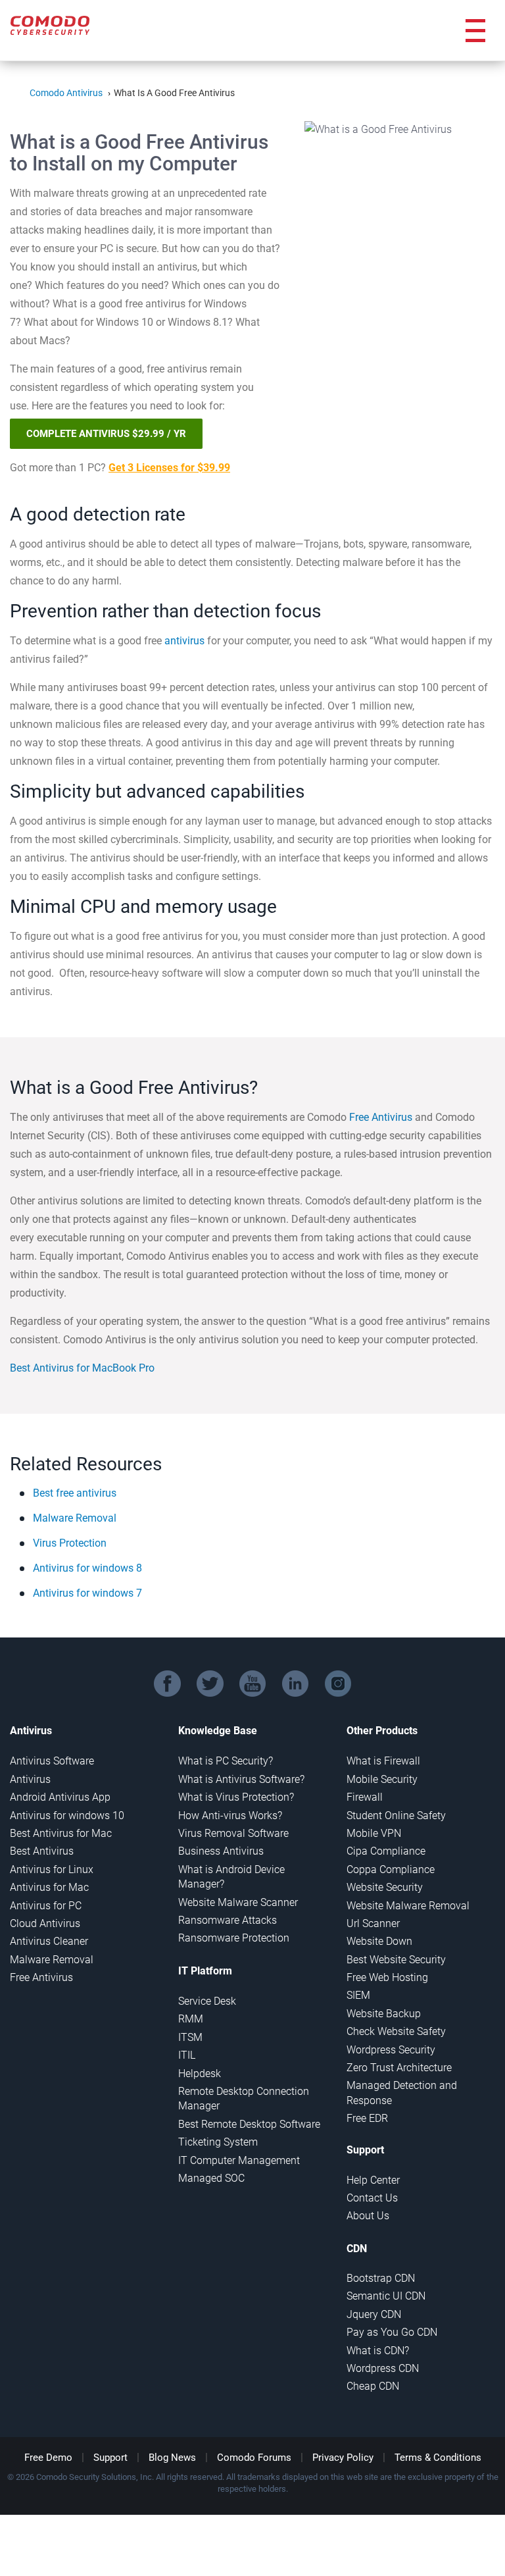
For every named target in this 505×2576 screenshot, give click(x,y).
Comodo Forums (254, 2458)
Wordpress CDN (383, 2368)
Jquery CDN (374, 2314)
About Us (368, 2216)
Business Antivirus (221, 1851)
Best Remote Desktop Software (249, 2124)
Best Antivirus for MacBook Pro (82, 1368)
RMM (191, 2019)
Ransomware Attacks (228, 1920)
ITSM (190, 2037)
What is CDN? (378, 2351)
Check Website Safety (396, 2031)
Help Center (373, 2180)
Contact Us (372, 2198)
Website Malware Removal (408, 1906)
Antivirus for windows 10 (67, 1816)
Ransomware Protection (234, 1938)
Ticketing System (218, 2142)
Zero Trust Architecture (399, 2068)
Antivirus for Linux (52, 1869)
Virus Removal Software (233, 1833)
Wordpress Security (391, 2050)
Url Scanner (373, 1923)
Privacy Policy (343, 2458)
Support (110, 2458)
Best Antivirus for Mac (61, 1833)
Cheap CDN (373, 2386)
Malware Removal (75, 1518)
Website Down (379, 1941)
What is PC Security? (226, 1761)
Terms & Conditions (438, 2458)
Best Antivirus (42, 1851)
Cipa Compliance (386, 1851)
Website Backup (384, 2014)
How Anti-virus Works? (230, 1816)
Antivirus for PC (46, 1906)
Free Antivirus (381, 1117)
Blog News (172, 2458)
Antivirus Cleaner (49, 1941)
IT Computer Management (239, 2160)
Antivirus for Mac (49, 1887)
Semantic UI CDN (386, 2296)
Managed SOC (211, 2178)
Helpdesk (200, 2074)
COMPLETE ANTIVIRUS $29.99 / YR (106, 434)
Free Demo (48, 2458)
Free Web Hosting (387, 1977)
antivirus (184, 641)
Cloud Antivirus (45, 1923)
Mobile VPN (374, 1833)
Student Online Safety (396, 1816)
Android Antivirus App (60, 1797)
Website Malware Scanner (238, 1902)
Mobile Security (382, 1779)
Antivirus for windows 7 (87, 1593)
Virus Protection (70, 1543)
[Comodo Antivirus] (50, 22)
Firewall (365, 1797)
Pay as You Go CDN (392, 2332)
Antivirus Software (52, 1761)
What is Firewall (383, 1761)
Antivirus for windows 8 (87, 1568)
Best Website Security (396, 1960)
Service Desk (207, 2001)
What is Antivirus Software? (241, 1779)
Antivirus (30, 1779)
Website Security (385, 1887)
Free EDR (367, 2118)
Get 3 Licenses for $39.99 (169, 468)
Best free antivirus (75, 1493)
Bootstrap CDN (381, 2278)
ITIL (187, 2055)
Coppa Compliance (391, 1869)
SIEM (358, 1995)
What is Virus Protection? (236, 1797)
